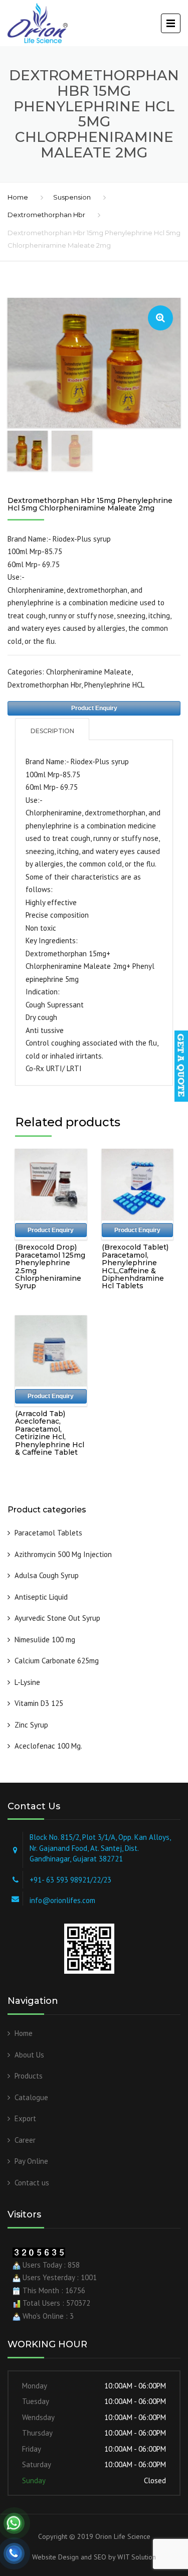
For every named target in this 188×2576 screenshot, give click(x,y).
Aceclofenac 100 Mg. (48, 1746)
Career (25, 2140)
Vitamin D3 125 (39, 1703)
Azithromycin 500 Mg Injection (63, 1554)
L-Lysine (27, 1682)
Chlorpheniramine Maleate (89, 672)
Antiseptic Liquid (42, 1597)
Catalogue (31, 2097)
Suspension (72, 197)
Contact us (32, 2183)
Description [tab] (52, 731)
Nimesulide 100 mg (45, 1640)
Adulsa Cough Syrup (47, 1575)
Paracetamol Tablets (48, 1533)
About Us (29, 2055)
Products (29, 2076)
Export (25, 2118)
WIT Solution (136, 2557)
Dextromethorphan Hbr (46, 215)
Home (18, 197)
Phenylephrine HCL (114, 685)
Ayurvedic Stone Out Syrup (57, 1618)
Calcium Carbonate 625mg (57, 1661)
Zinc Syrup (31, 1725)
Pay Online (31, 2161)
